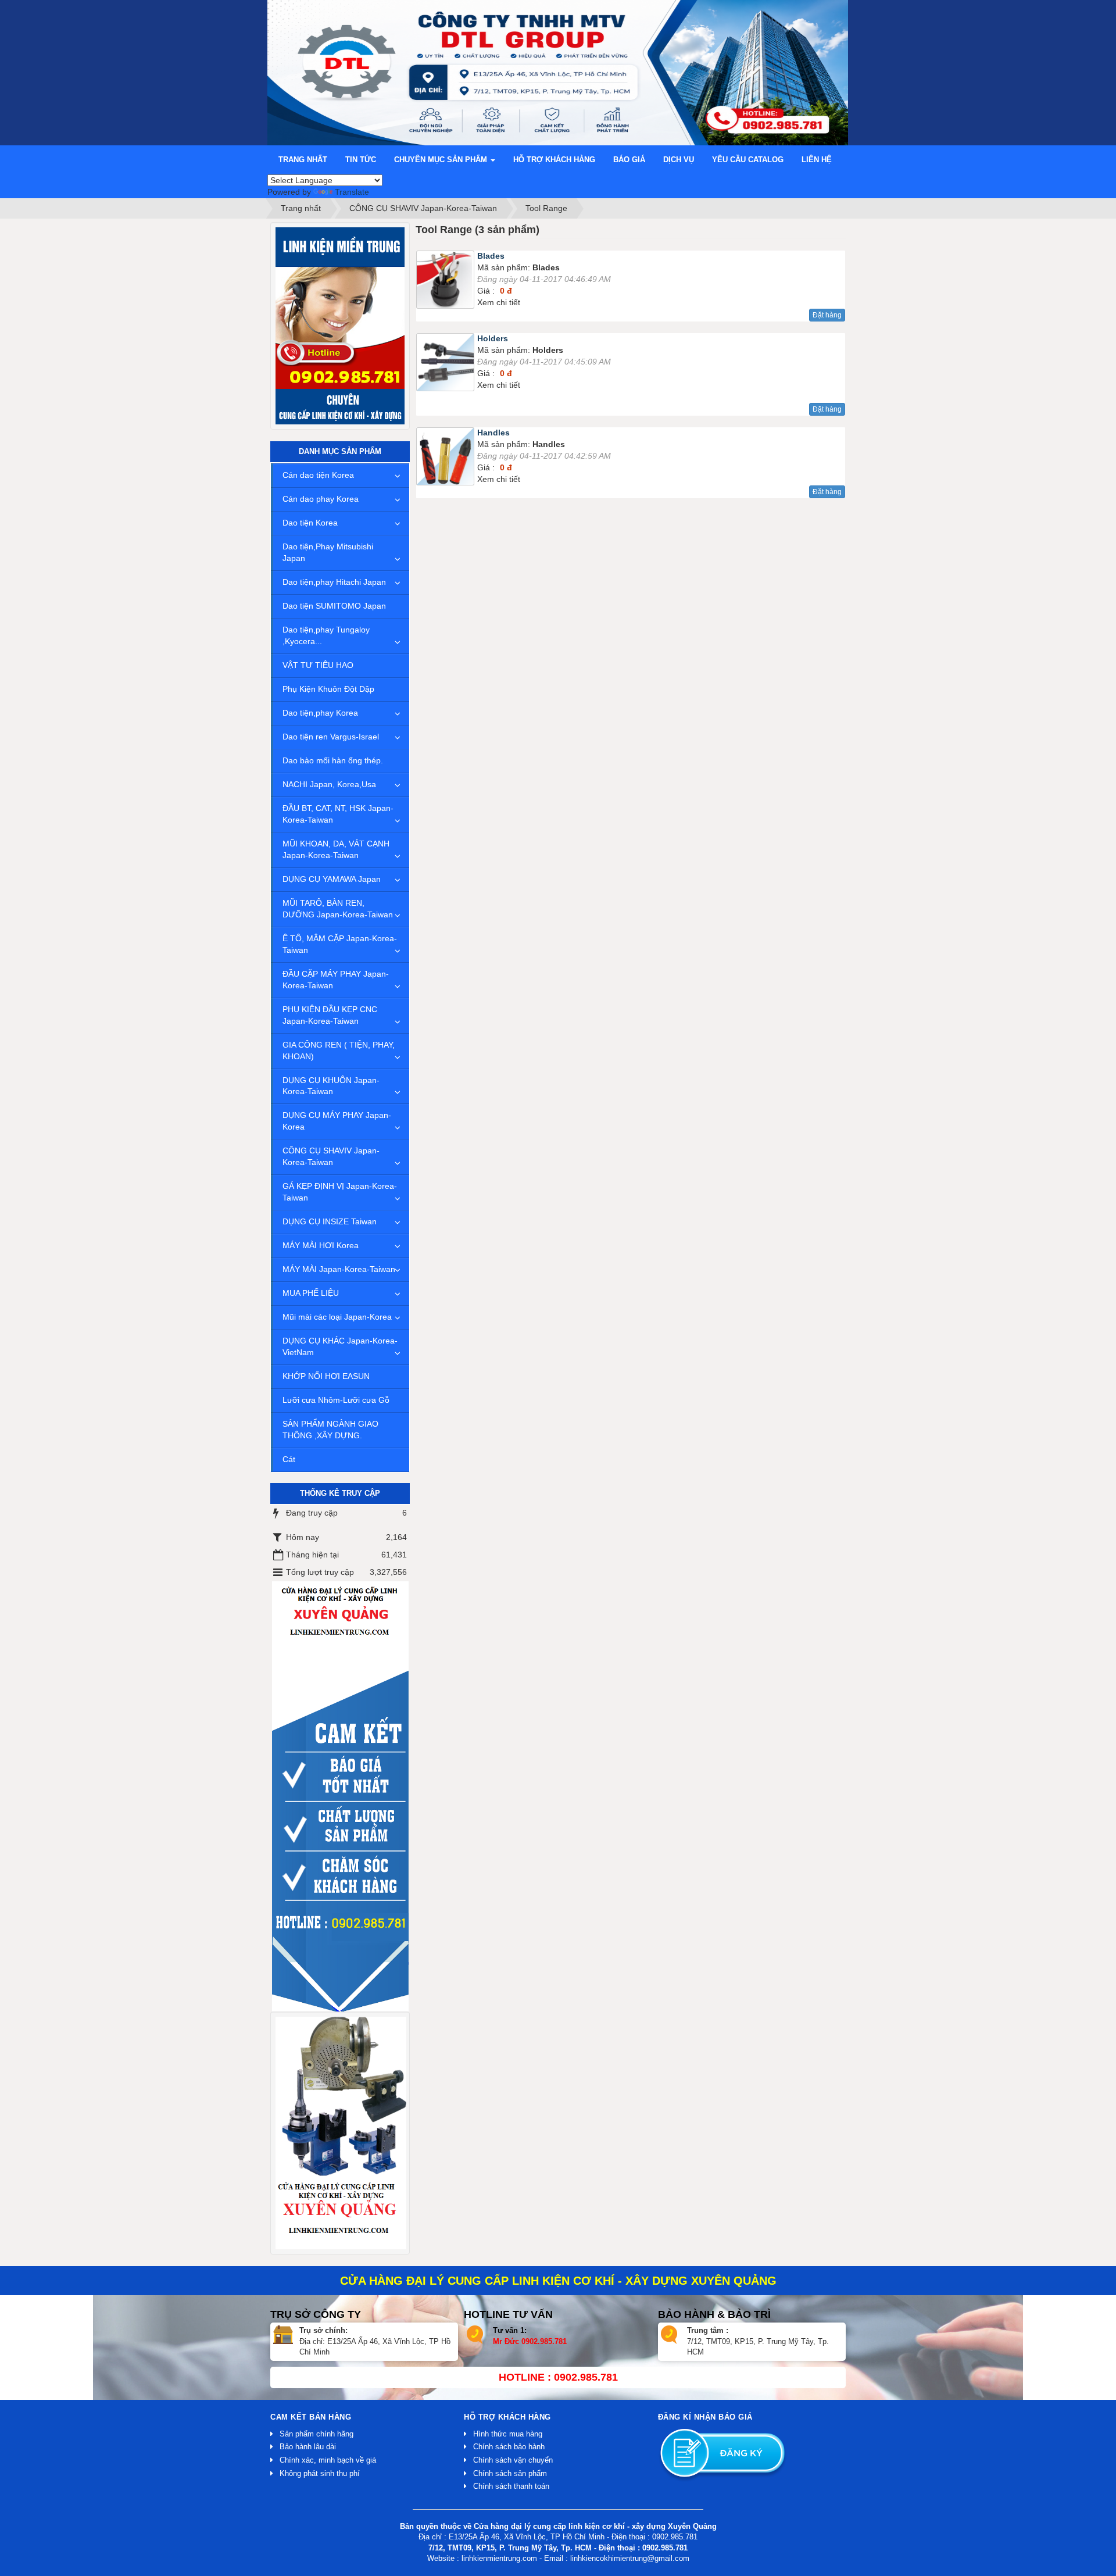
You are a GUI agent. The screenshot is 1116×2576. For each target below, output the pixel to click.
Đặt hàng (827, 315)
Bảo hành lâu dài (308, 2447)
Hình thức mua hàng (508, 2434)
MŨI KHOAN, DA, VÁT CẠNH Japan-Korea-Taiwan (336, 849)
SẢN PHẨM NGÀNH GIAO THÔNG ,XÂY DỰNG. (330, 1430)
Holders (493, 338)
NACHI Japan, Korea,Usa (329, 784)
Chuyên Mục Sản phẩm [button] (442, 160)
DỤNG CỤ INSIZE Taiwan (330, 1221)
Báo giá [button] (629, 160)
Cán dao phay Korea (321, 499)
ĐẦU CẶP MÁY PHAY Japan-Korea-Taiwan (336, 980)
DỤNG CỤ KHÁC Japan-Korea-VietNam (340, 1346)
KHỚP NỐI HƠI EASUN (326, 1376)
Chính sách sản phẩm (510, 2473)
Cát (289, 1459)
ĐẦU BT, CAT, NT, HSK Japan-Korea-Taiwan (338, 814)
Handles (493, 433)
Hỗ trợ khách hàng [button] (554, 160)
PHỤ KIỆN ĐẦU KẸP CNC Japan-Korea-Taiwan (330, 1015)
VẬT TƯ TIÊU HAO (318, 665)
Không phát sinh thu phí (320, 2473)
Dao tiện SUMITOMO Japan (334, 606)
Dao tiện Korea (310, 523)
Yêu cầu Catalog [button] (748, 160)
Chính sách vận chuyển (513, 2460)
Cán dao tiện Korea (318, 475)
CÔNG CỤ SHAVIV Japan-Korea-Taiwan (331, 1156)
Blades (491, 256)
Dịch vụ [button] (679, 160)
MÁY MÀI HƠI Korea (321, 1245)
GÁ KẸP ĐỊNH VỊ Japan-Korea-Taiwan (340, 1192)
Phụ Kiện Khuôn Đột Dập (328, 689)
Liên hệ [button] (817, 160)
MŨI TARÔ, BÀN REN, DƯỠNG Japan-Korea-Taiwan (338, 909)
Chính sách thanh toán (511, 2486)
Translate (352, 192)
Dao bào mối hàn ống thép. (333, 760)
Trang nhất (303, 160)
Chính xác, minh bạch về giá (328, 2460)
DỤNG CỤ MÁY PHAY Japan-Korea (337, 1121)
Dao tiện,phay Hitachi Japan (334, 582)
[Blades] (447, 282)
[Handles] (447, 459)
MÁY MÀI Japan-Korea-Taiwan (339, 1269)
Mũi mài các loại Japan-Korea (337, 1317)
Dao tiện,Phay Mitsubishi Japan (328, 552)
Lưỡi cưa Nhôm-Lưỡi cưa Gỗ (336, 1400)
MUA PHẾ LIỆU (311, 1293)
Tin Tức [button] (361, 160)
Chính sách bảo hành (509, 2447)
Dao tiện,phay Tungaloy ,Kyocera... (326, 635)
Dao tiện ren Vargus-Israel (331, 737)
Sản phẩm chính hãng (316, 2434)
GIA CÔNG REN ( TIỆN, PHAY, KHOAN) (339, 1051)
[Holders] (447, 365)
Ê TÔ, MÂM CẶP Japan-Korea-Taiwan (340, 944)
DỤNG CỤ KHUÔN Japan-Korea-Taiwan (331, 1086)
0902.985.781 (544, 2341)
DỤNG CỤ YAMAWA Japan (332, 879)
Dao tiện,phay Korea (320, 713)
